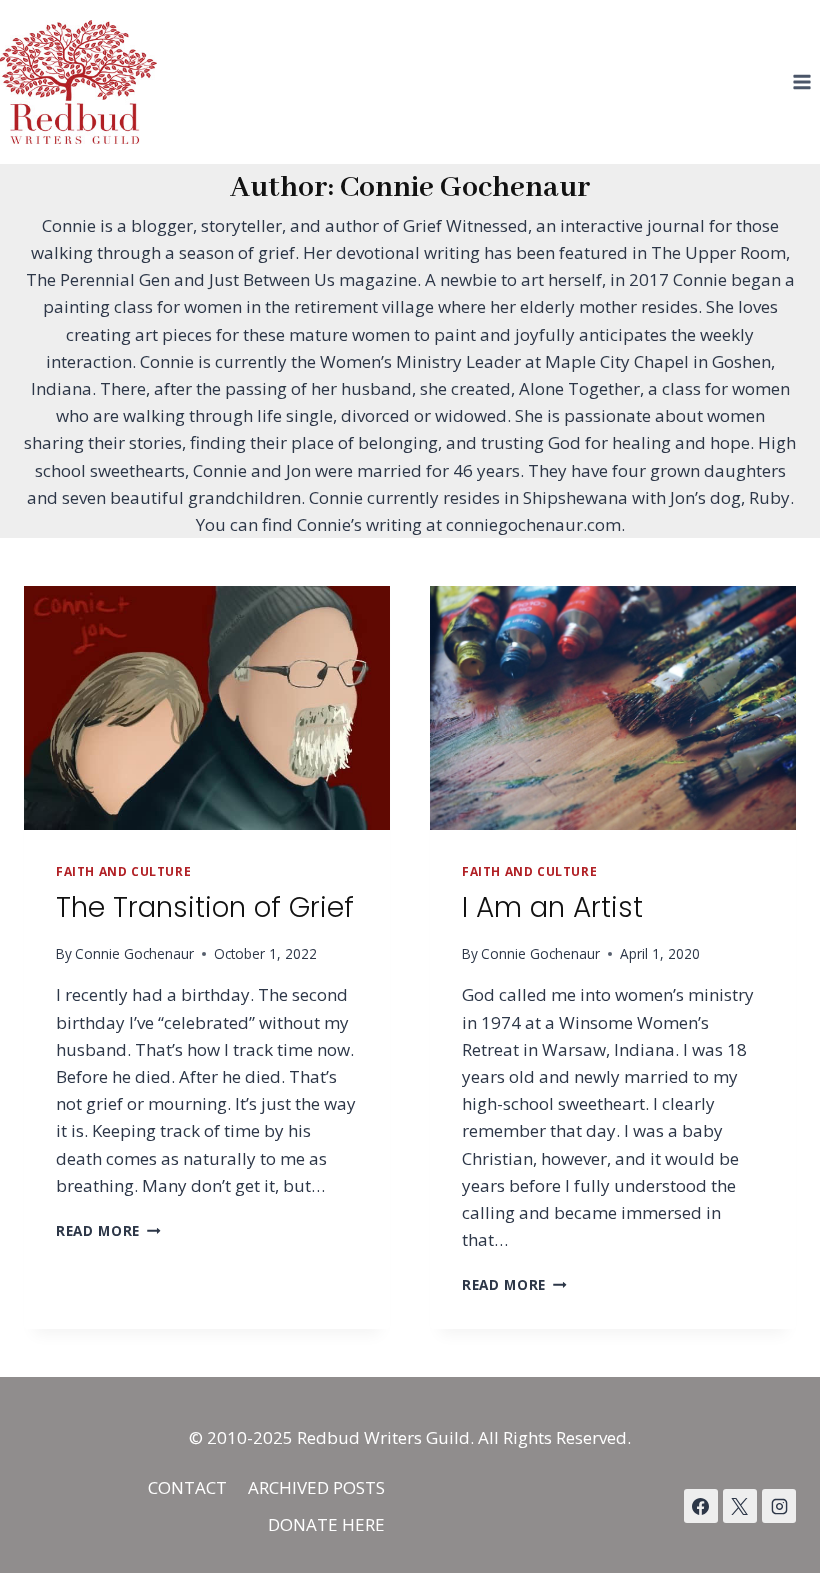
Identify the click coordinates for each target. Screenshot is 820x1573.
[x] (701, 1506)
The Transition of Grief (205, 907)
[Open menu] (801, 81)
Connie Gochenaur (134, 953)
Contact (187, 1487)
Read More (108, 1230)
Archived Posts (316, 1487)
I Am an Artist (552, 907)
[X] (740, 1506)
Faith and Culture (123, 871)
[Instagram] (779, 1506)
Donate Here (326, 1524)
